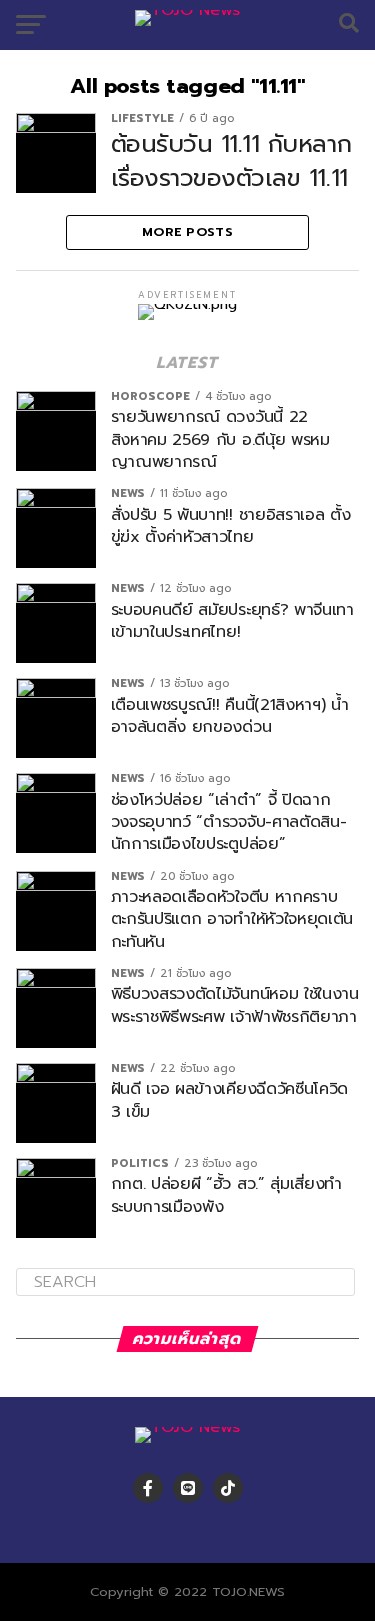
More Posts (187, 231)
